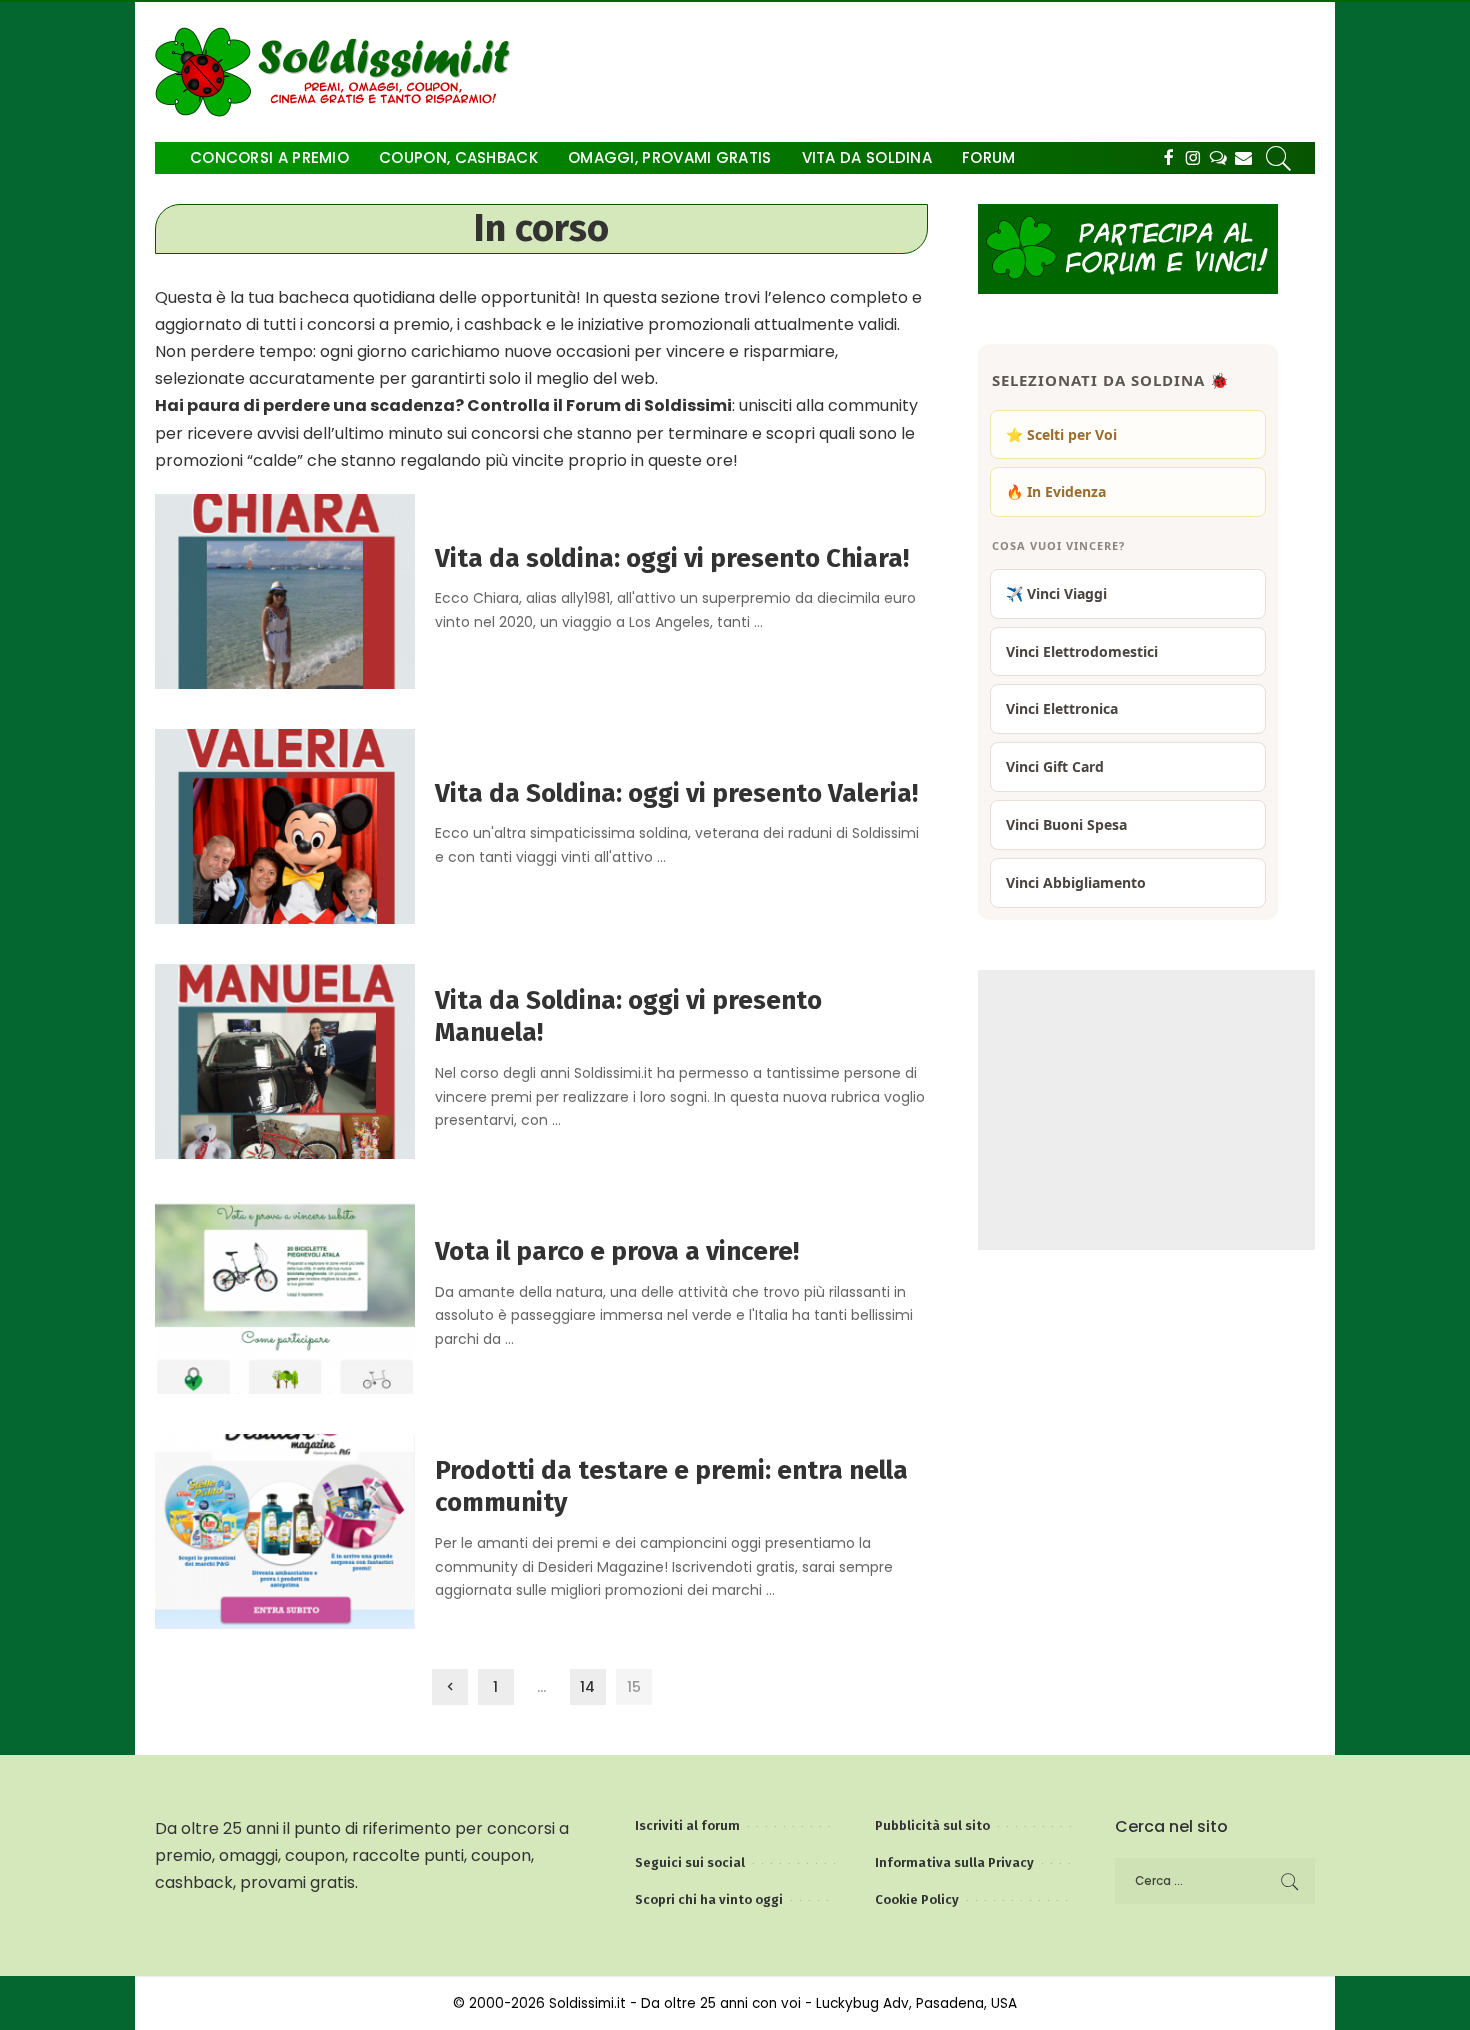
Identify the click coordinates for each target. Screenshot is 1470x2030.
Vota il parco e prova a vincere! (617, 1251)
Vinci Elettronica (1062, 708)
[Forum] (1218, 158)
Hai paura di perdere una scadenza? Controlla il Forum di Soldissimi (443, 405)
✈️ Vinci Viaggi (1056, 593)
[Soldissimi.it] (337, 72)
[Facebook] (1168, 158)
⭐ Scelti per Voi (1061, 434)
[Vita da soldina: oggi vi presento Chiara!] (285, 590)
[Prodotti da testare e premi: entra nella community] (285, 1530)
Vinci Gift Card (1055, 766)
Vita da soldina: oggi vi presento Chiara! (672, 558)
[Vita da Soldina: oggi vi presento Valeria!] (285, 825)
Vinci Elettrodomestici (1082, 651)
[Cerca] (1279, 158)
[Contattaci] (1243, 158)
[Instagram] (1193, 158)
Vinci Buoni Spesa (1066, 824)
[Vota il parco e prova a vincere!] (285, 1295)
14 (587, 1687)
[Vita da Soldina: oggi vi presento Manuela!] (285, 1060)
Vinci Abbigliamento (1076, 882)
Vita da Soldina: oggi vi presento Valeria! (676, 793)
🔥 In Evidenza (1056, 491)
